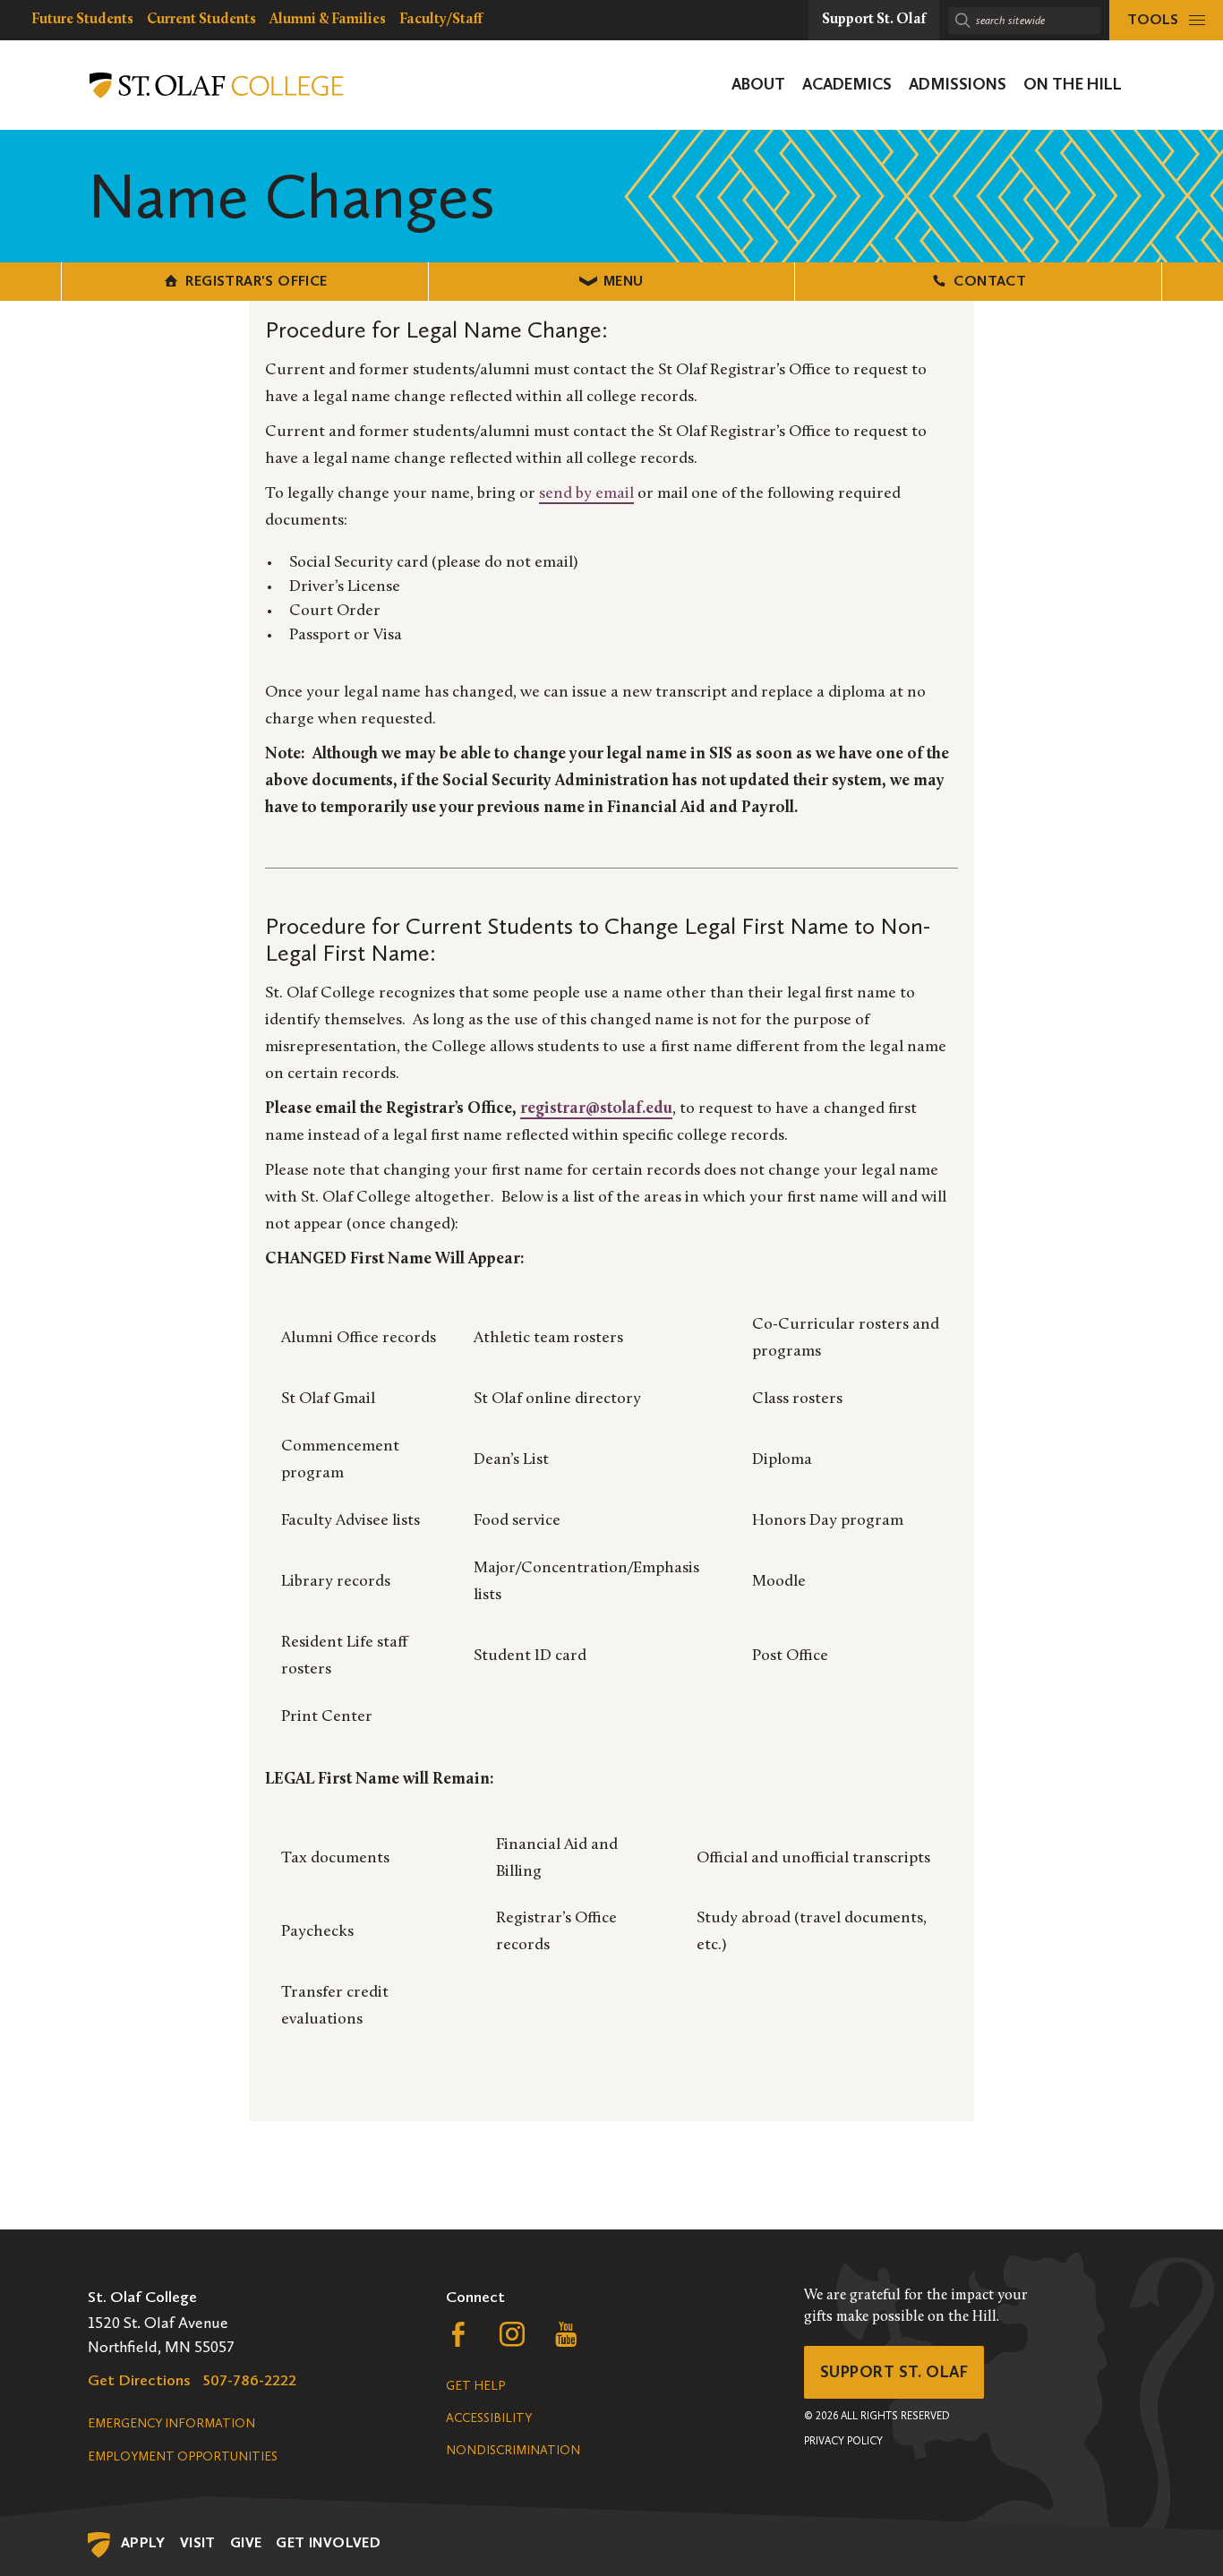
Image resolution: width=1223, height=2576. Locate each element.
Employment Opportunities (183, 2456)
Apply (143, 2542)
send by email (586, 494)
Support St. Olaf (894, 2372)
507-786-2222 (250, 2380)
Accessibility (489, 2418)
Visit (198, 2542)
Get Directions (139, 2380)
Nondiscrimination (513, 2450)
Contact (990, 281)
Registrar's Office (256, 281)
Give (246, 2542)
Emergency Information (171, 2423)
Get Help (475, 2386)
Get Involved (328, 2542)
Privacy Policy (843, 2441)
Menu (624, 281)
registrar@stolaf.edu (596, 1109)
